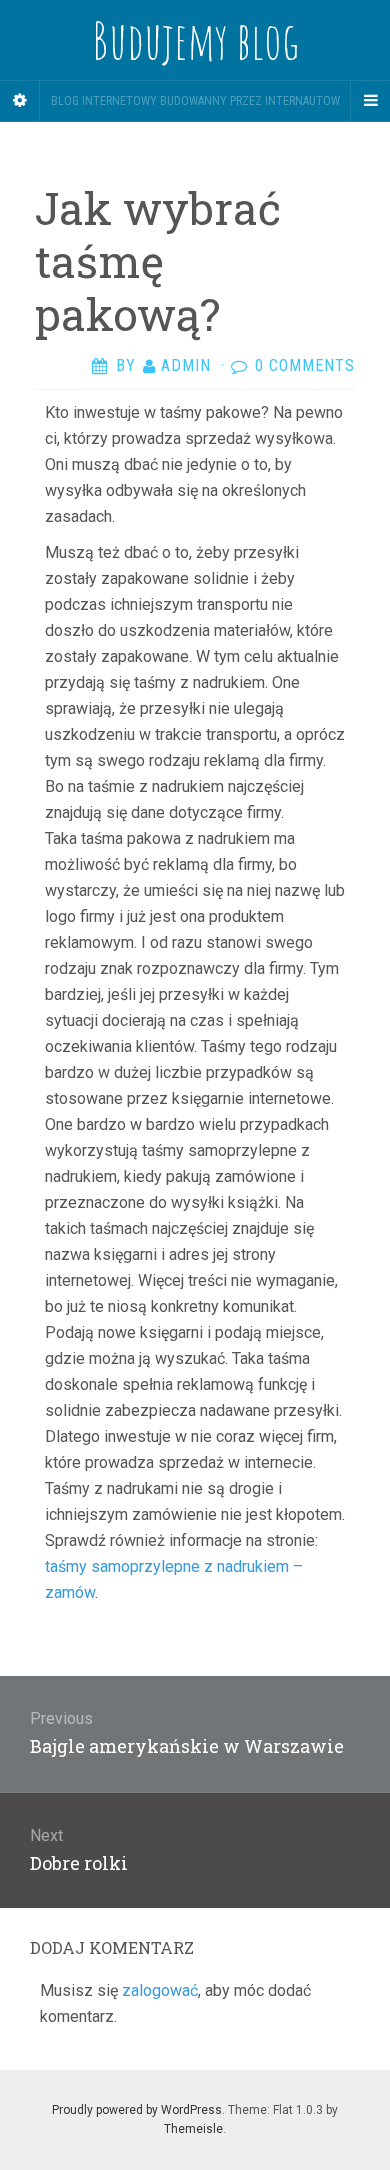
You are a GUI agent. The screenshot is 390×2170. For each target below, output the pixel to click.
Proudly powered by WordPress (137, 2110)
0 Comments (305, 365)
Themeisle (193, 2129)
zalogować (160, 1990)
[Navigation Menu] (370, 101)
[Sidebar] (20, 101)
